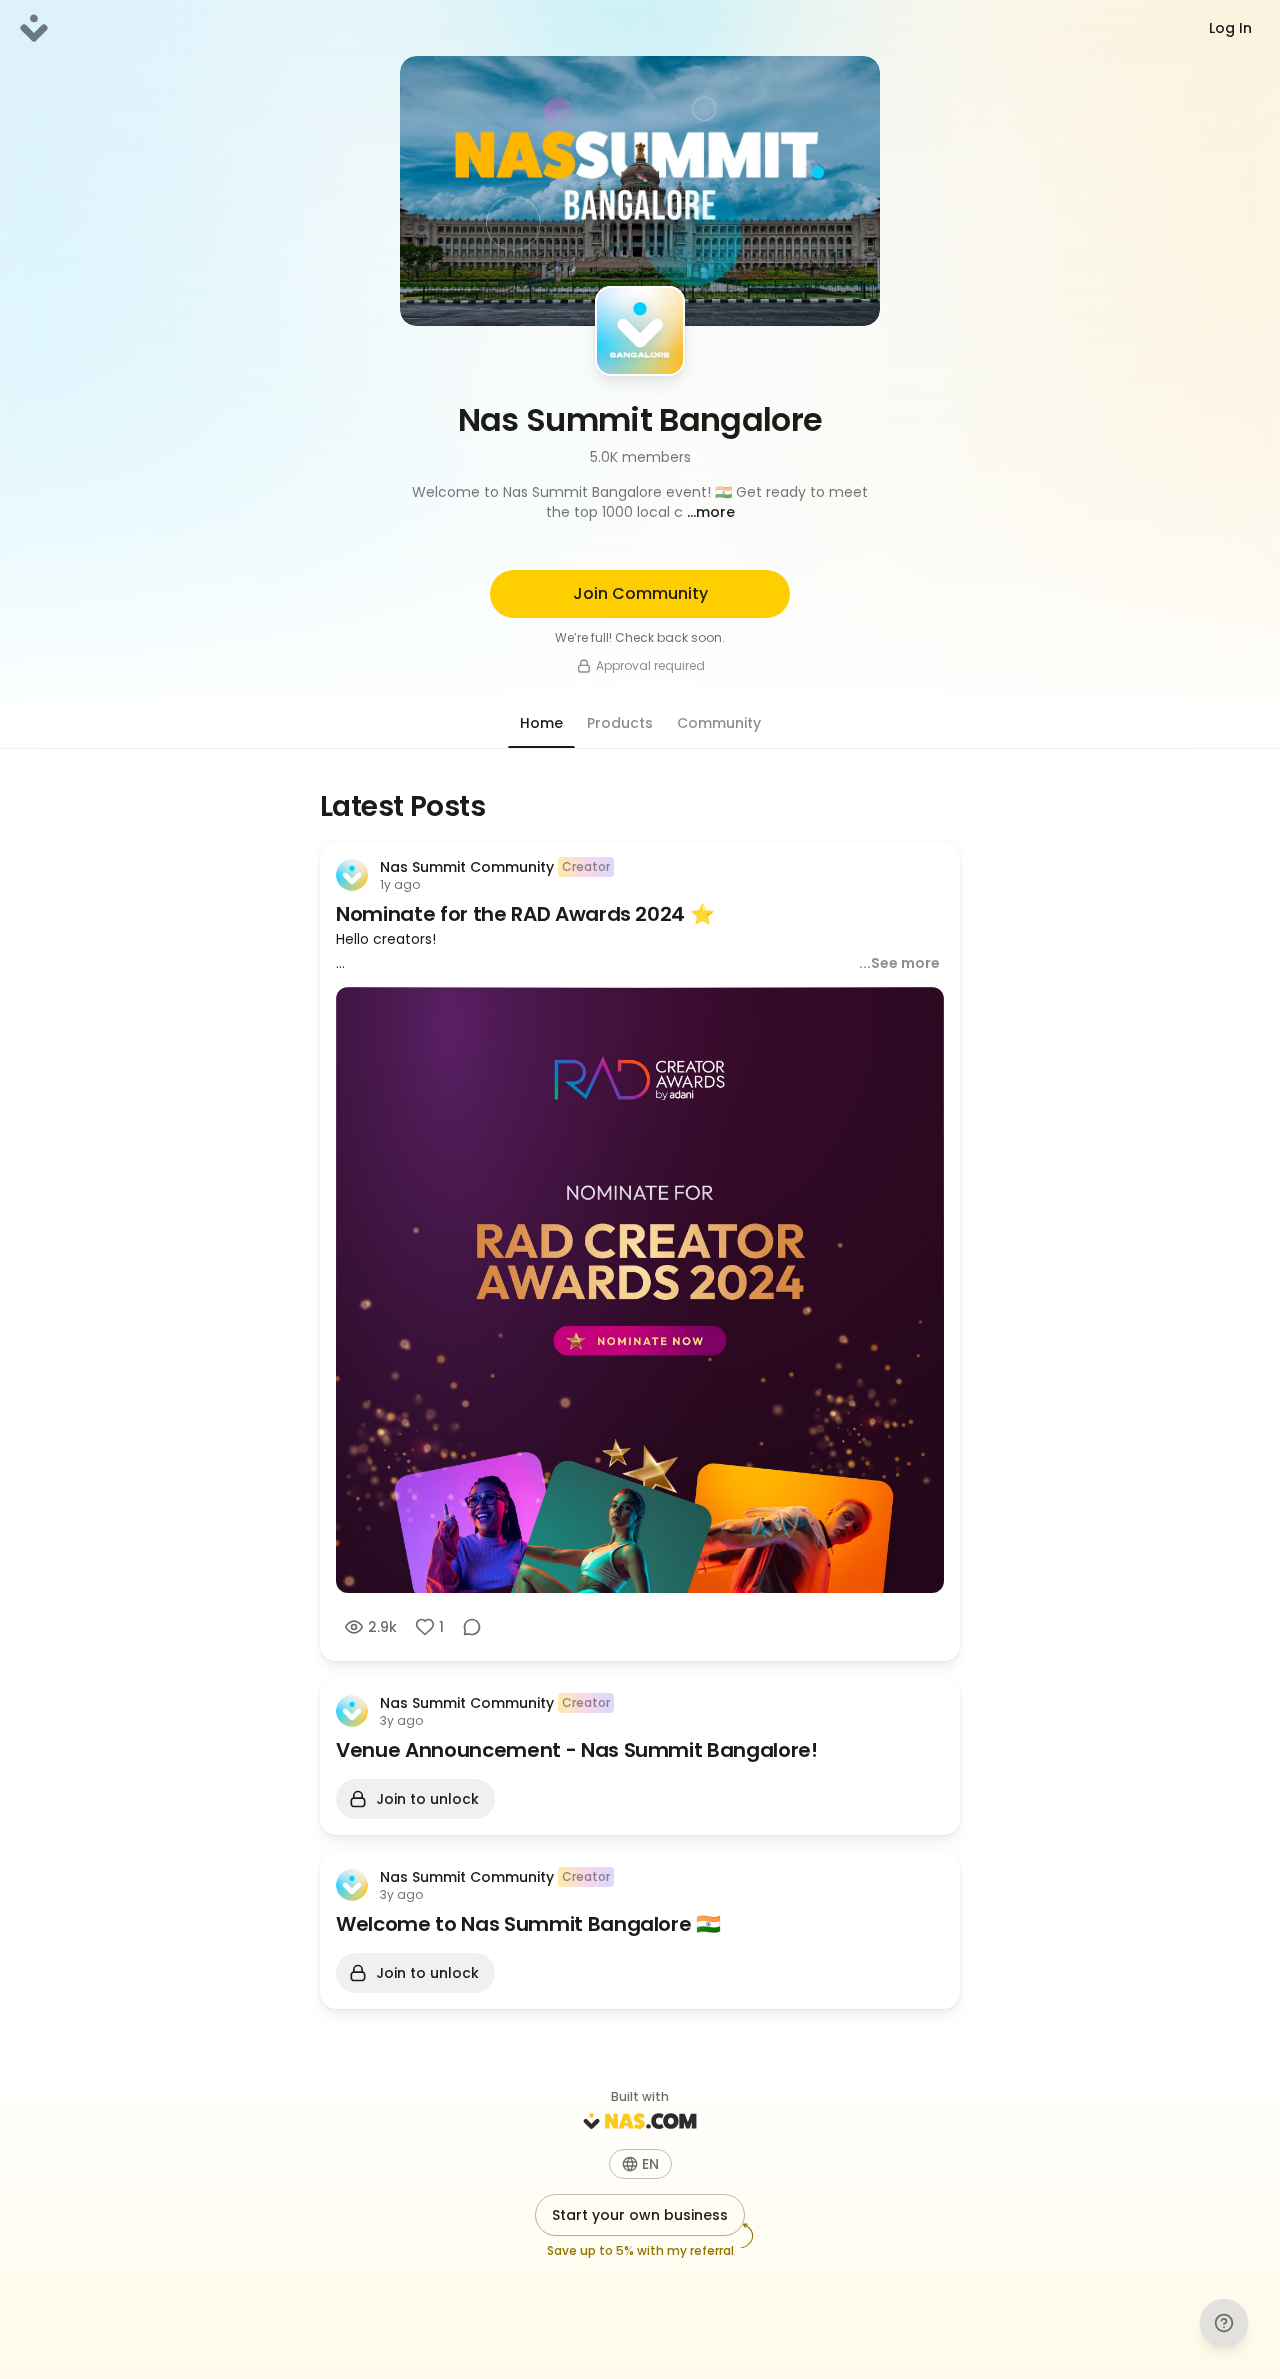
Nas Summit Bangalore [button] (640, 419)
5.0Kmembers (640, 457)
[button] (640, 502)
